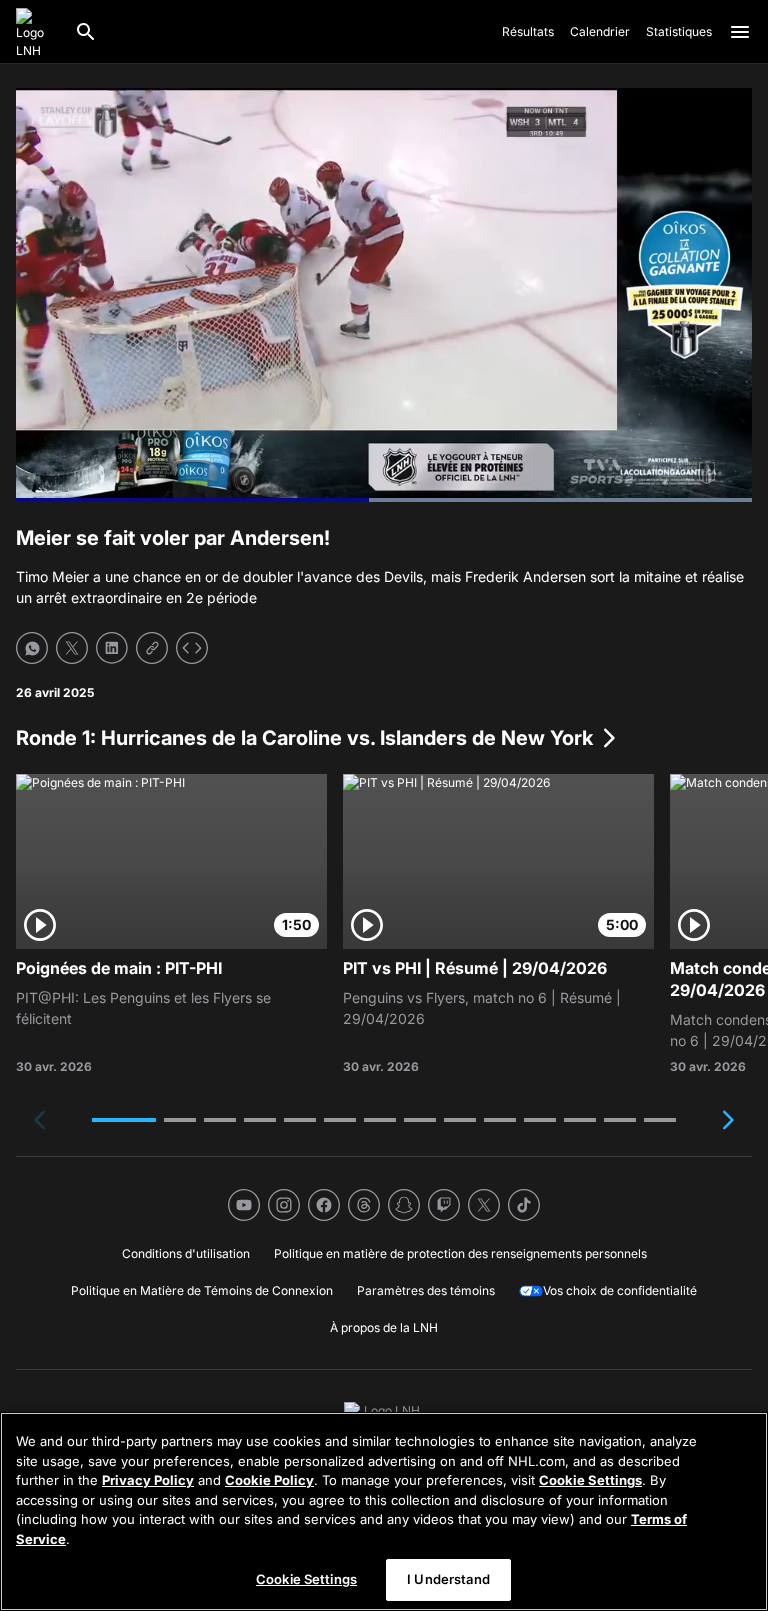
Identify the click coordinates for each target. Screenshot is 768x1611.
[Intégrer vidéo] (192, 648)
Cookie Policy (269, 1480)
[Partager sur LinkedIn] (112, 648)
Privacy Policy (148, 1480)
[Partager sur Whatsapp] (32, 648)
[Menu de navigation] (740, 32)
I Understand (448, 1579)
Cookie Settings (590, 1480)
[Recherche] (86, 32)
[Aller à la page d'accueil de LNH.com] (37, 32)
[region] (384, 1511)
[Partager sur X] (72, 648)
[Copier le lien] (152, 648)
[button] (124, 1120)
